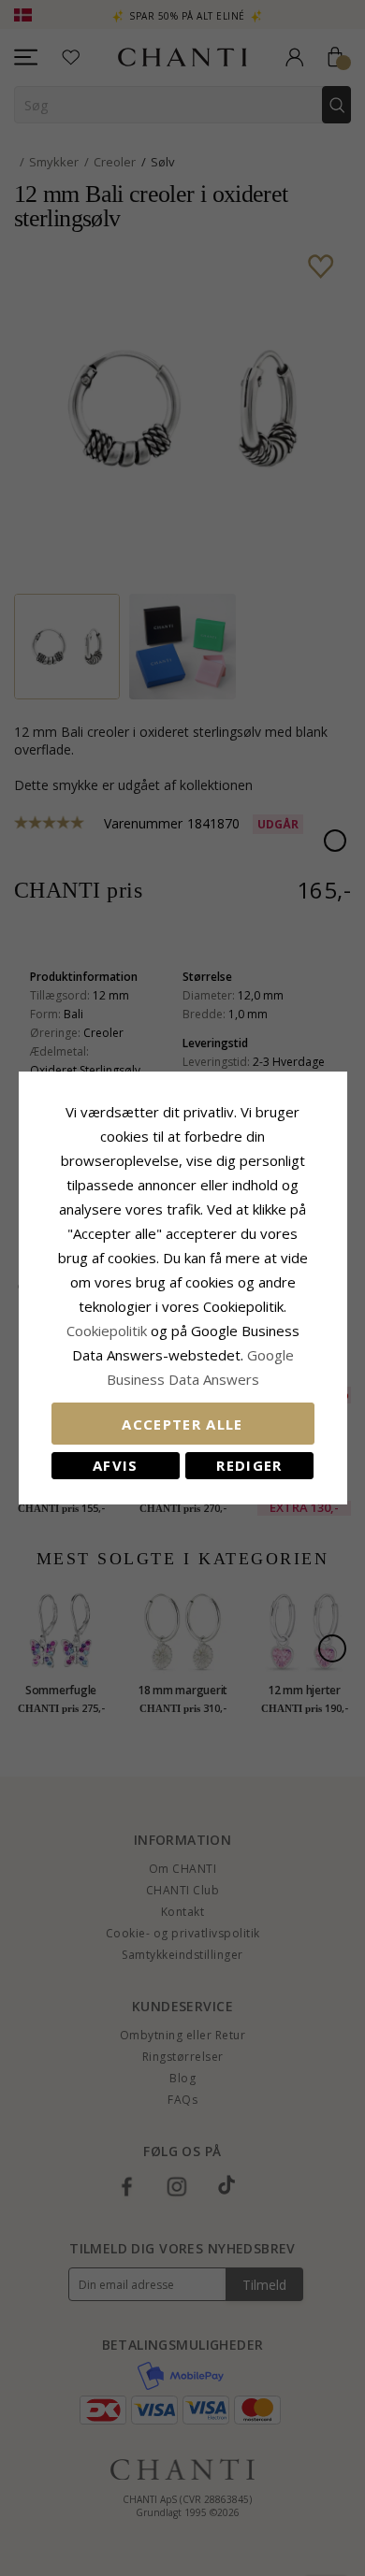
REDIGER (249, 1465)
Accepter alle (182, 1424)
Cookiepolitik (107, 1331)
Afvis (116, 1465)
